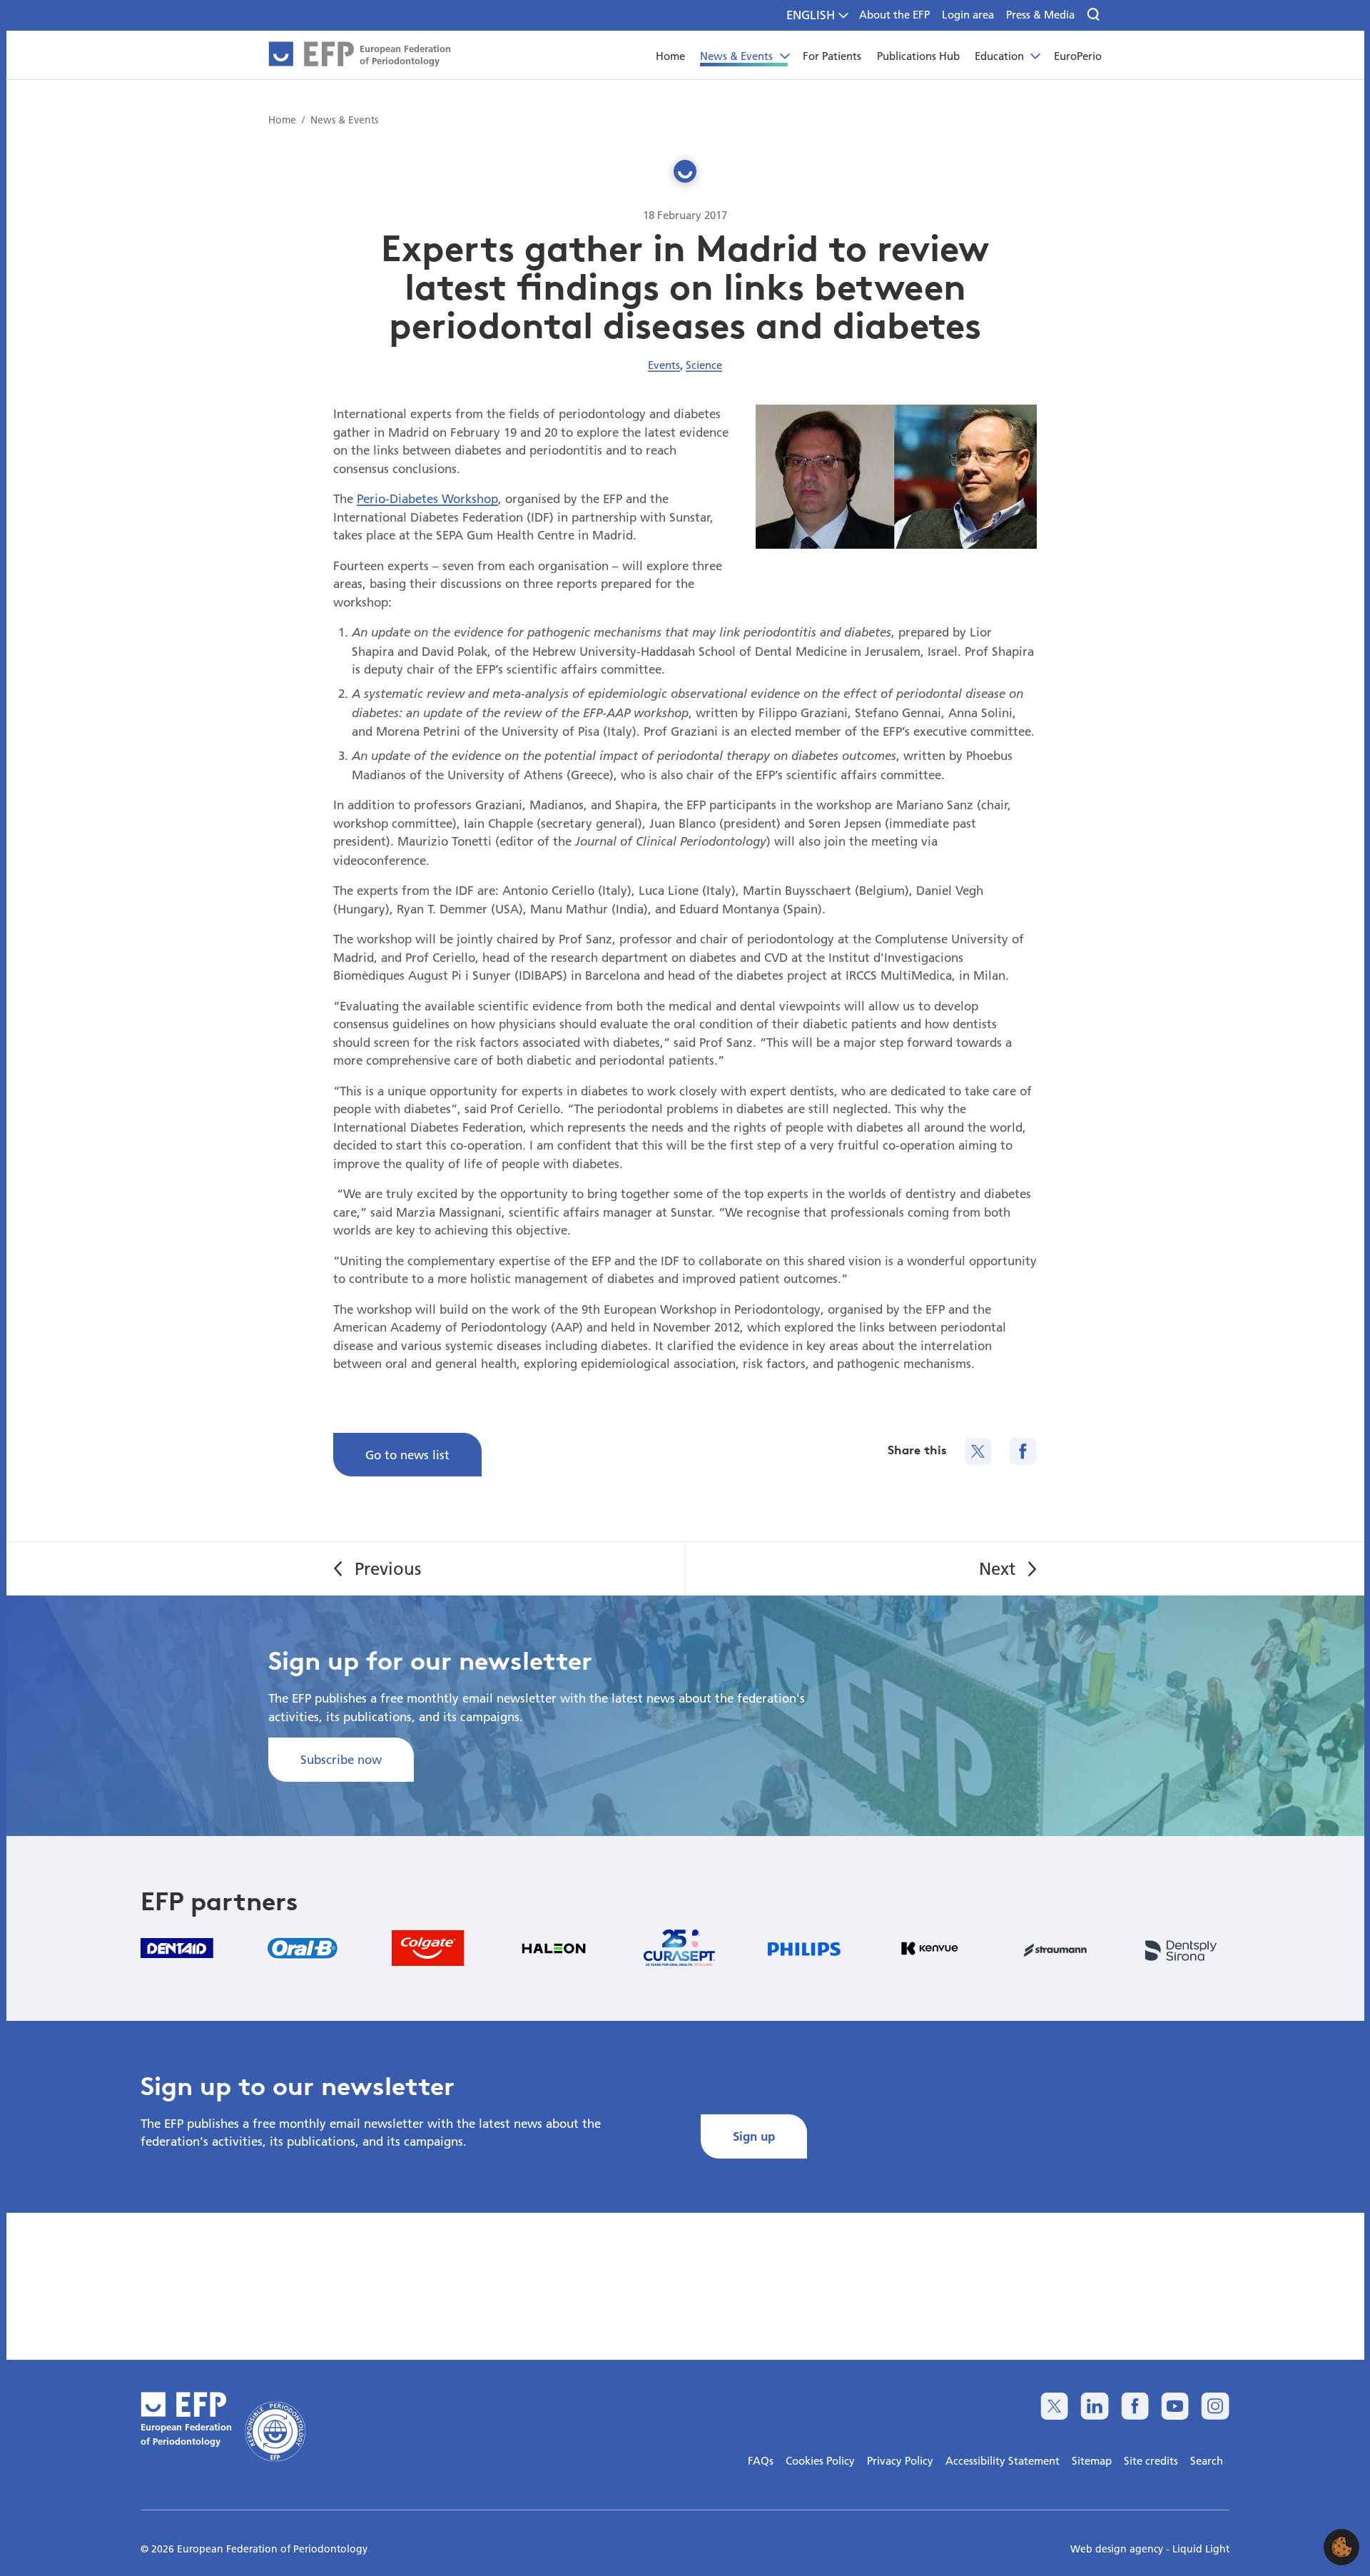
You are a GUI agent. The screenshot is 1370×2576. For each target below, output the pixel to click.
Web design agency (1118, 2549)
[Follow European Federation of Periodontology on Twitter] (1054, 2406)
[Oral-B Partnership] (303, 1948)
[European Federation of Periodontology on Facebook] (1135, 2406)
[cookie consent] (1341, 2547)
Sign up (754, 2136)
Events (664, 365)
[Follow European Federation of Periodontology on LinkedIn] (1094, 2406)
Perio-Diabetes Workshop (427, 498)
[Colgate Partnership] (428, 1948)
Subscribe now (341, 1759)
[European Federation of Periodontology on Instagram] (1215, 2406)
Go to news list (407, 1455)
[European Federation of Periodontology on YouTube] (1175, 2406)
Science (704, 365)
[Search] (1094, 15)
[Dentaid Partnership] (177, 1948)
